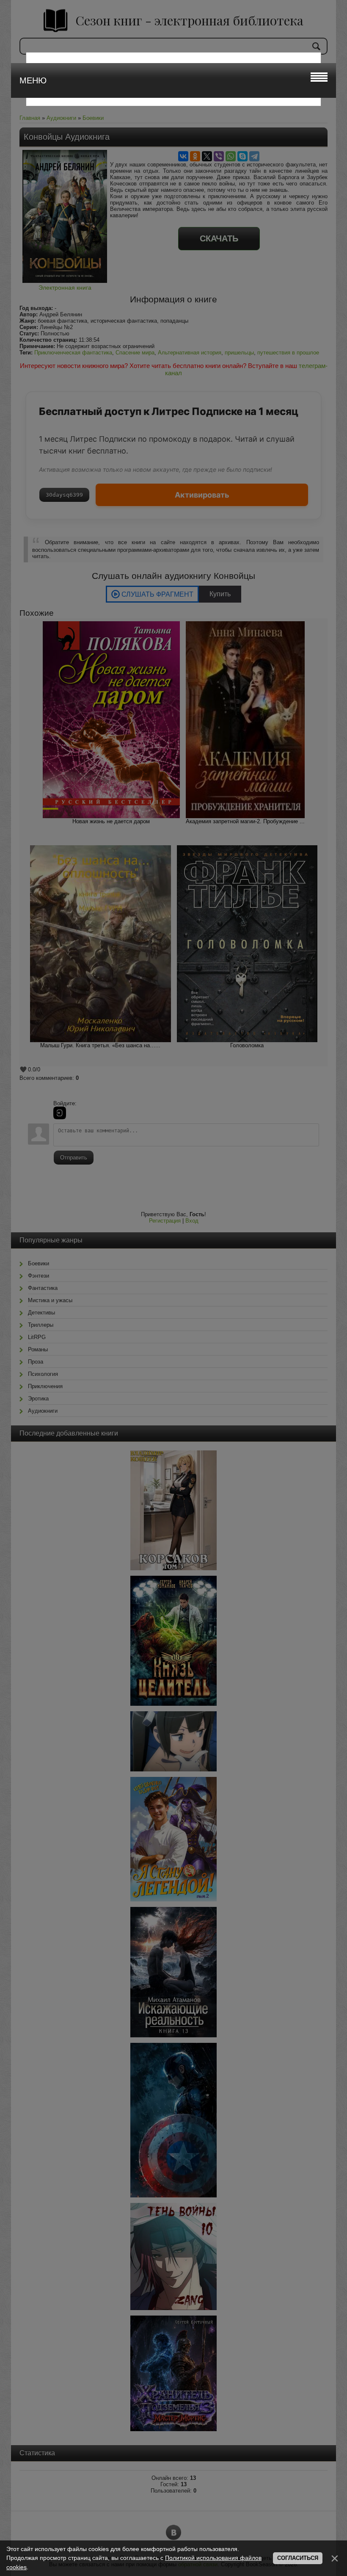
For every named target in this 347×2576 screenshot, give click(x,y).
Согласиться (298, 2558)
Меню (33, 80)
